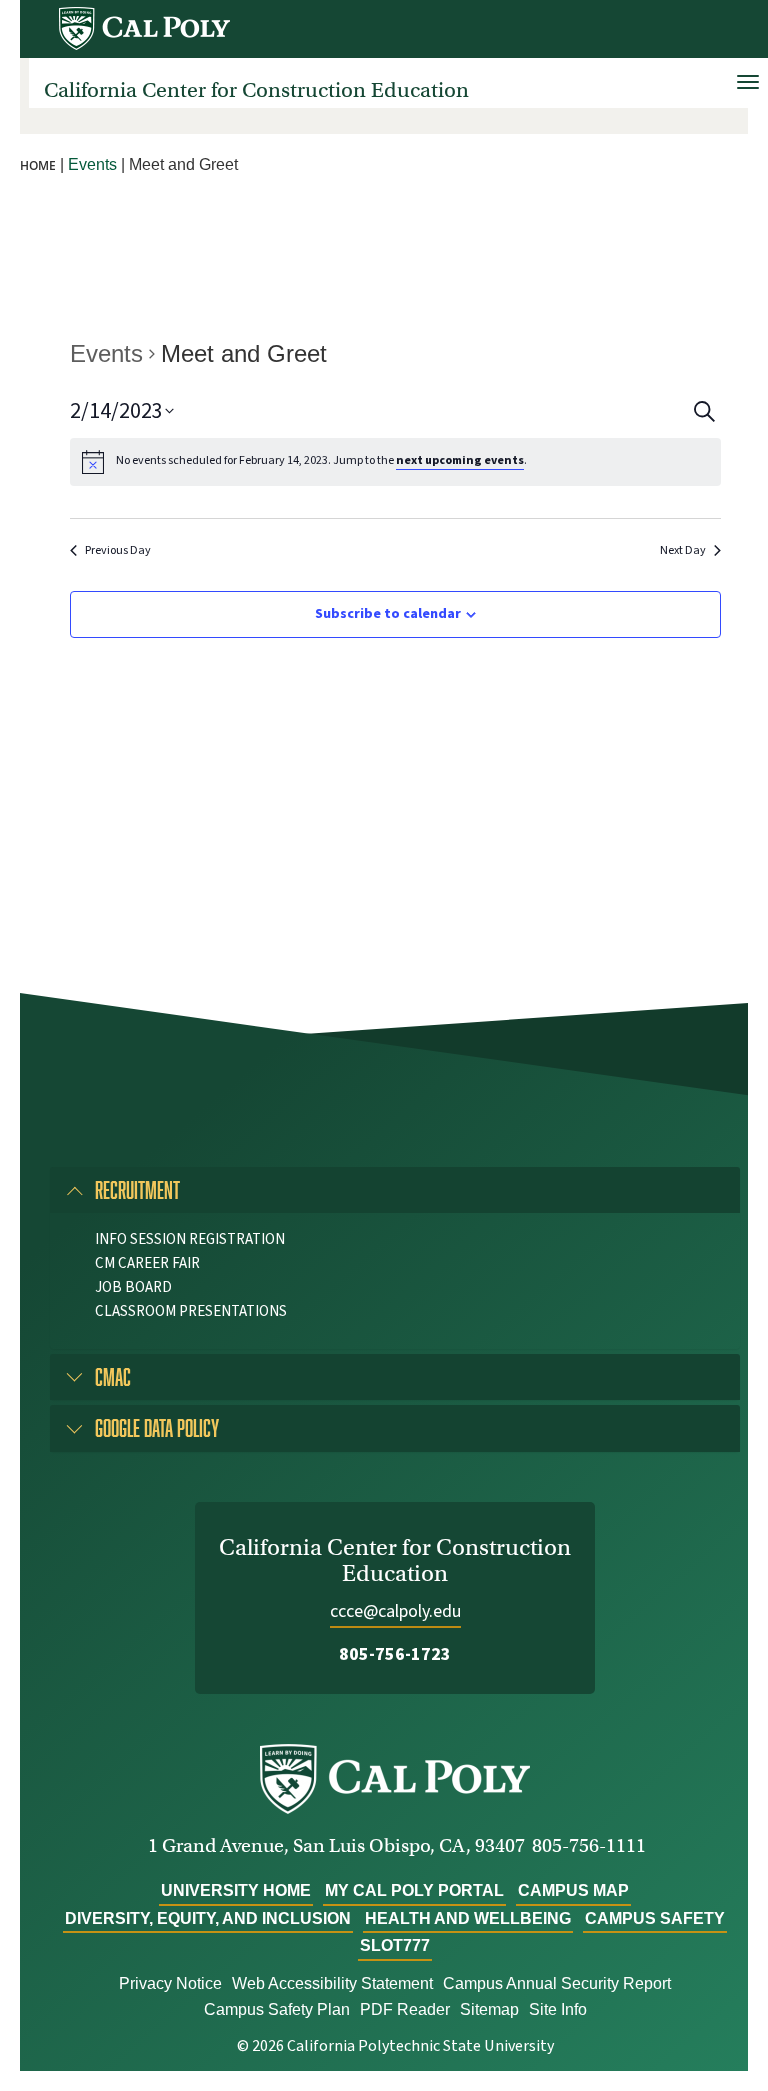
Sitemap (489, 2009)
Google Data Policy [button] (157, 1427)
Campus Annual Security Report (557, 1983)
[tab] (395, 1190)
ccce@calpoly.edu (395, 1611)
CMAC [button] (113, 1376)
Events (106, 353)
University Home (236, 1890)
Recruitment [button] (137, 1189)
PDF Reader (405, 2009)
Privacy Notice (170, 1983)
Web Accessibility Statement (332, 1983)
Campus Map (573, 1890)
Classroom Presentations (191, 1311)
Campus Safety (655, 1918)
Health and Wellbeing (468, 1918)
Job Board (133, 1287)
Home (38, 165)
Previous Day (118, 551)
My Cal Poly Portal (414, 1890)
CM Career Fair (147, 1263)
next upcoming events (460, 460)
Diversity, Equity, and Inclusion (208, 1918)
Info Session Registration (190, 1239)
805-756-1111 (589, 1845)
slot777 (395, 1945)
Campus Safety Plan (277, 2009)
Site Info (558, 2009)
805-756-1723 (395, 1654)
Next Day (683, 551)
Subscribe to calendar (388, 614)
